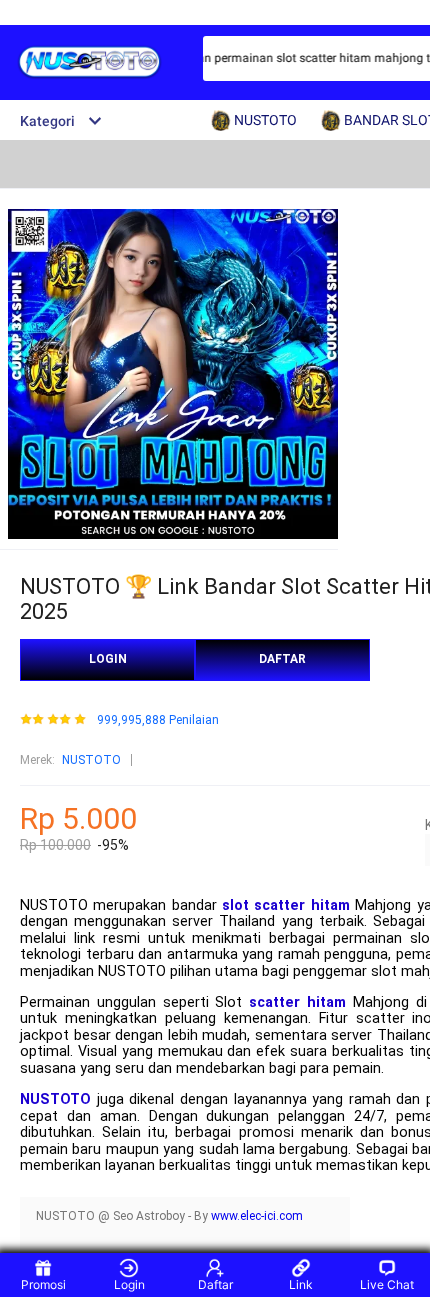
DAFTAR (282, 659)
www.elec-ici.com (257, 1216)
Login (129, 1284)
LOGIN (108, 659)
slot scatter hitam (286, 905)
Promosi (43, 1284)
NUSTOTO (91, 760)
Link (301, 1284)
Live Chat (387, 1284)
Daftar (215, 1284)
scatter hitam (297, 1002)
